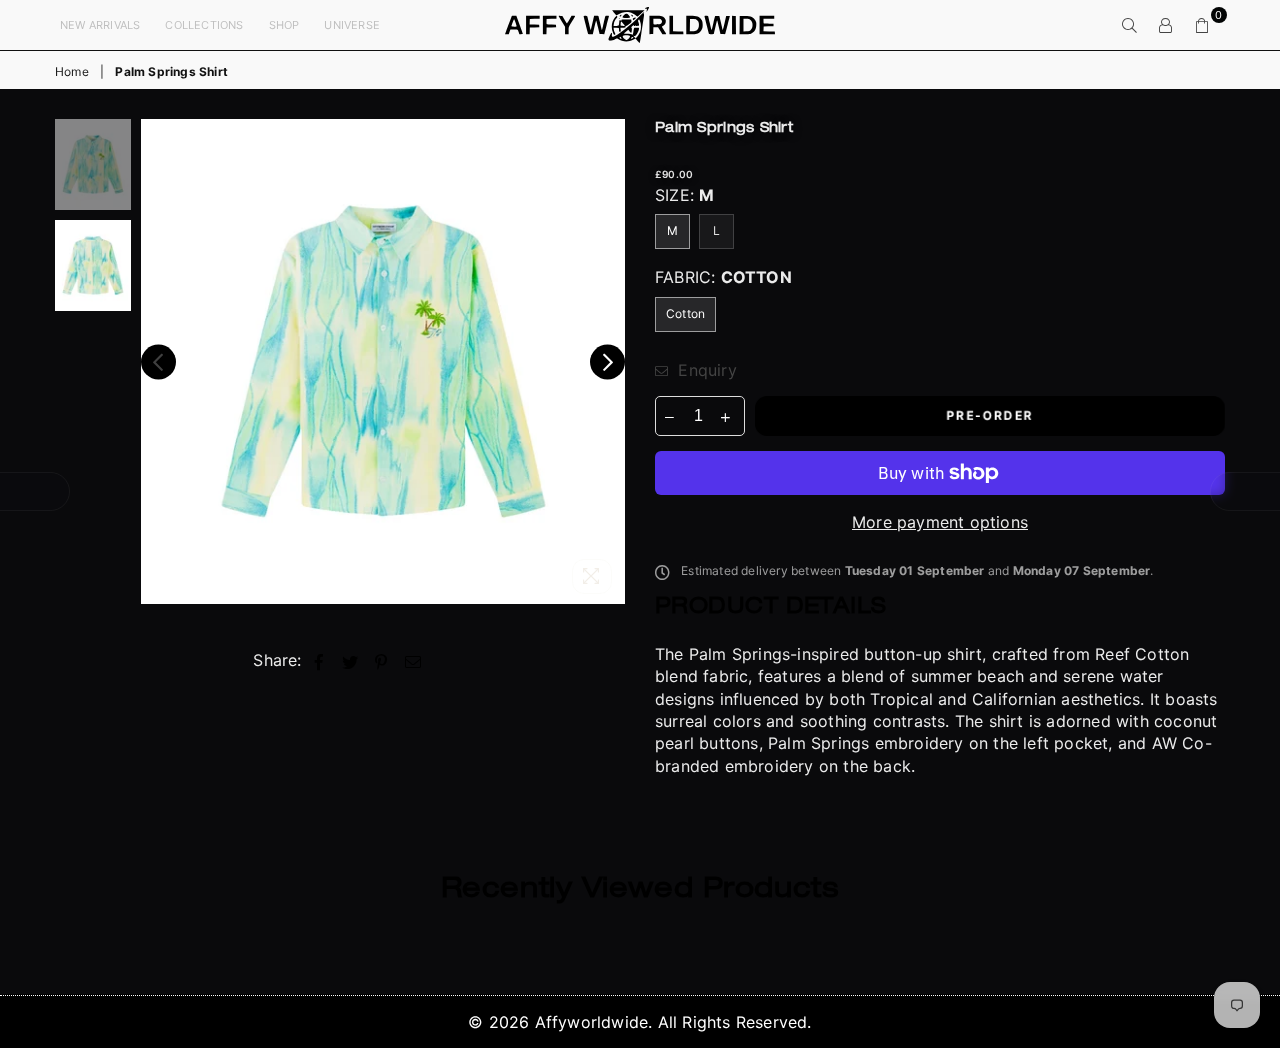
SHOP (284, 25)
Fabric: (723, 277)
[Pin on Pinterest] (381, 660)
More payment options (940, 522)
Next (607, 361)
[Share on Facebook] (319, 660)
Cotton (685, 313)
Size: (684, 195)
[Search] (1130, 25)
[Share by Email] (413, 660)
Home (72, 71)
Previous (158, 361)
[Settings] (1166, 25)
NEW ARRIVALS (100, 25)
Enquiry (705, 370)
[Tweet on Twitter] (350, 660)
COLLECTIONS (204, 25)
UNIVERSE (352, 25)
